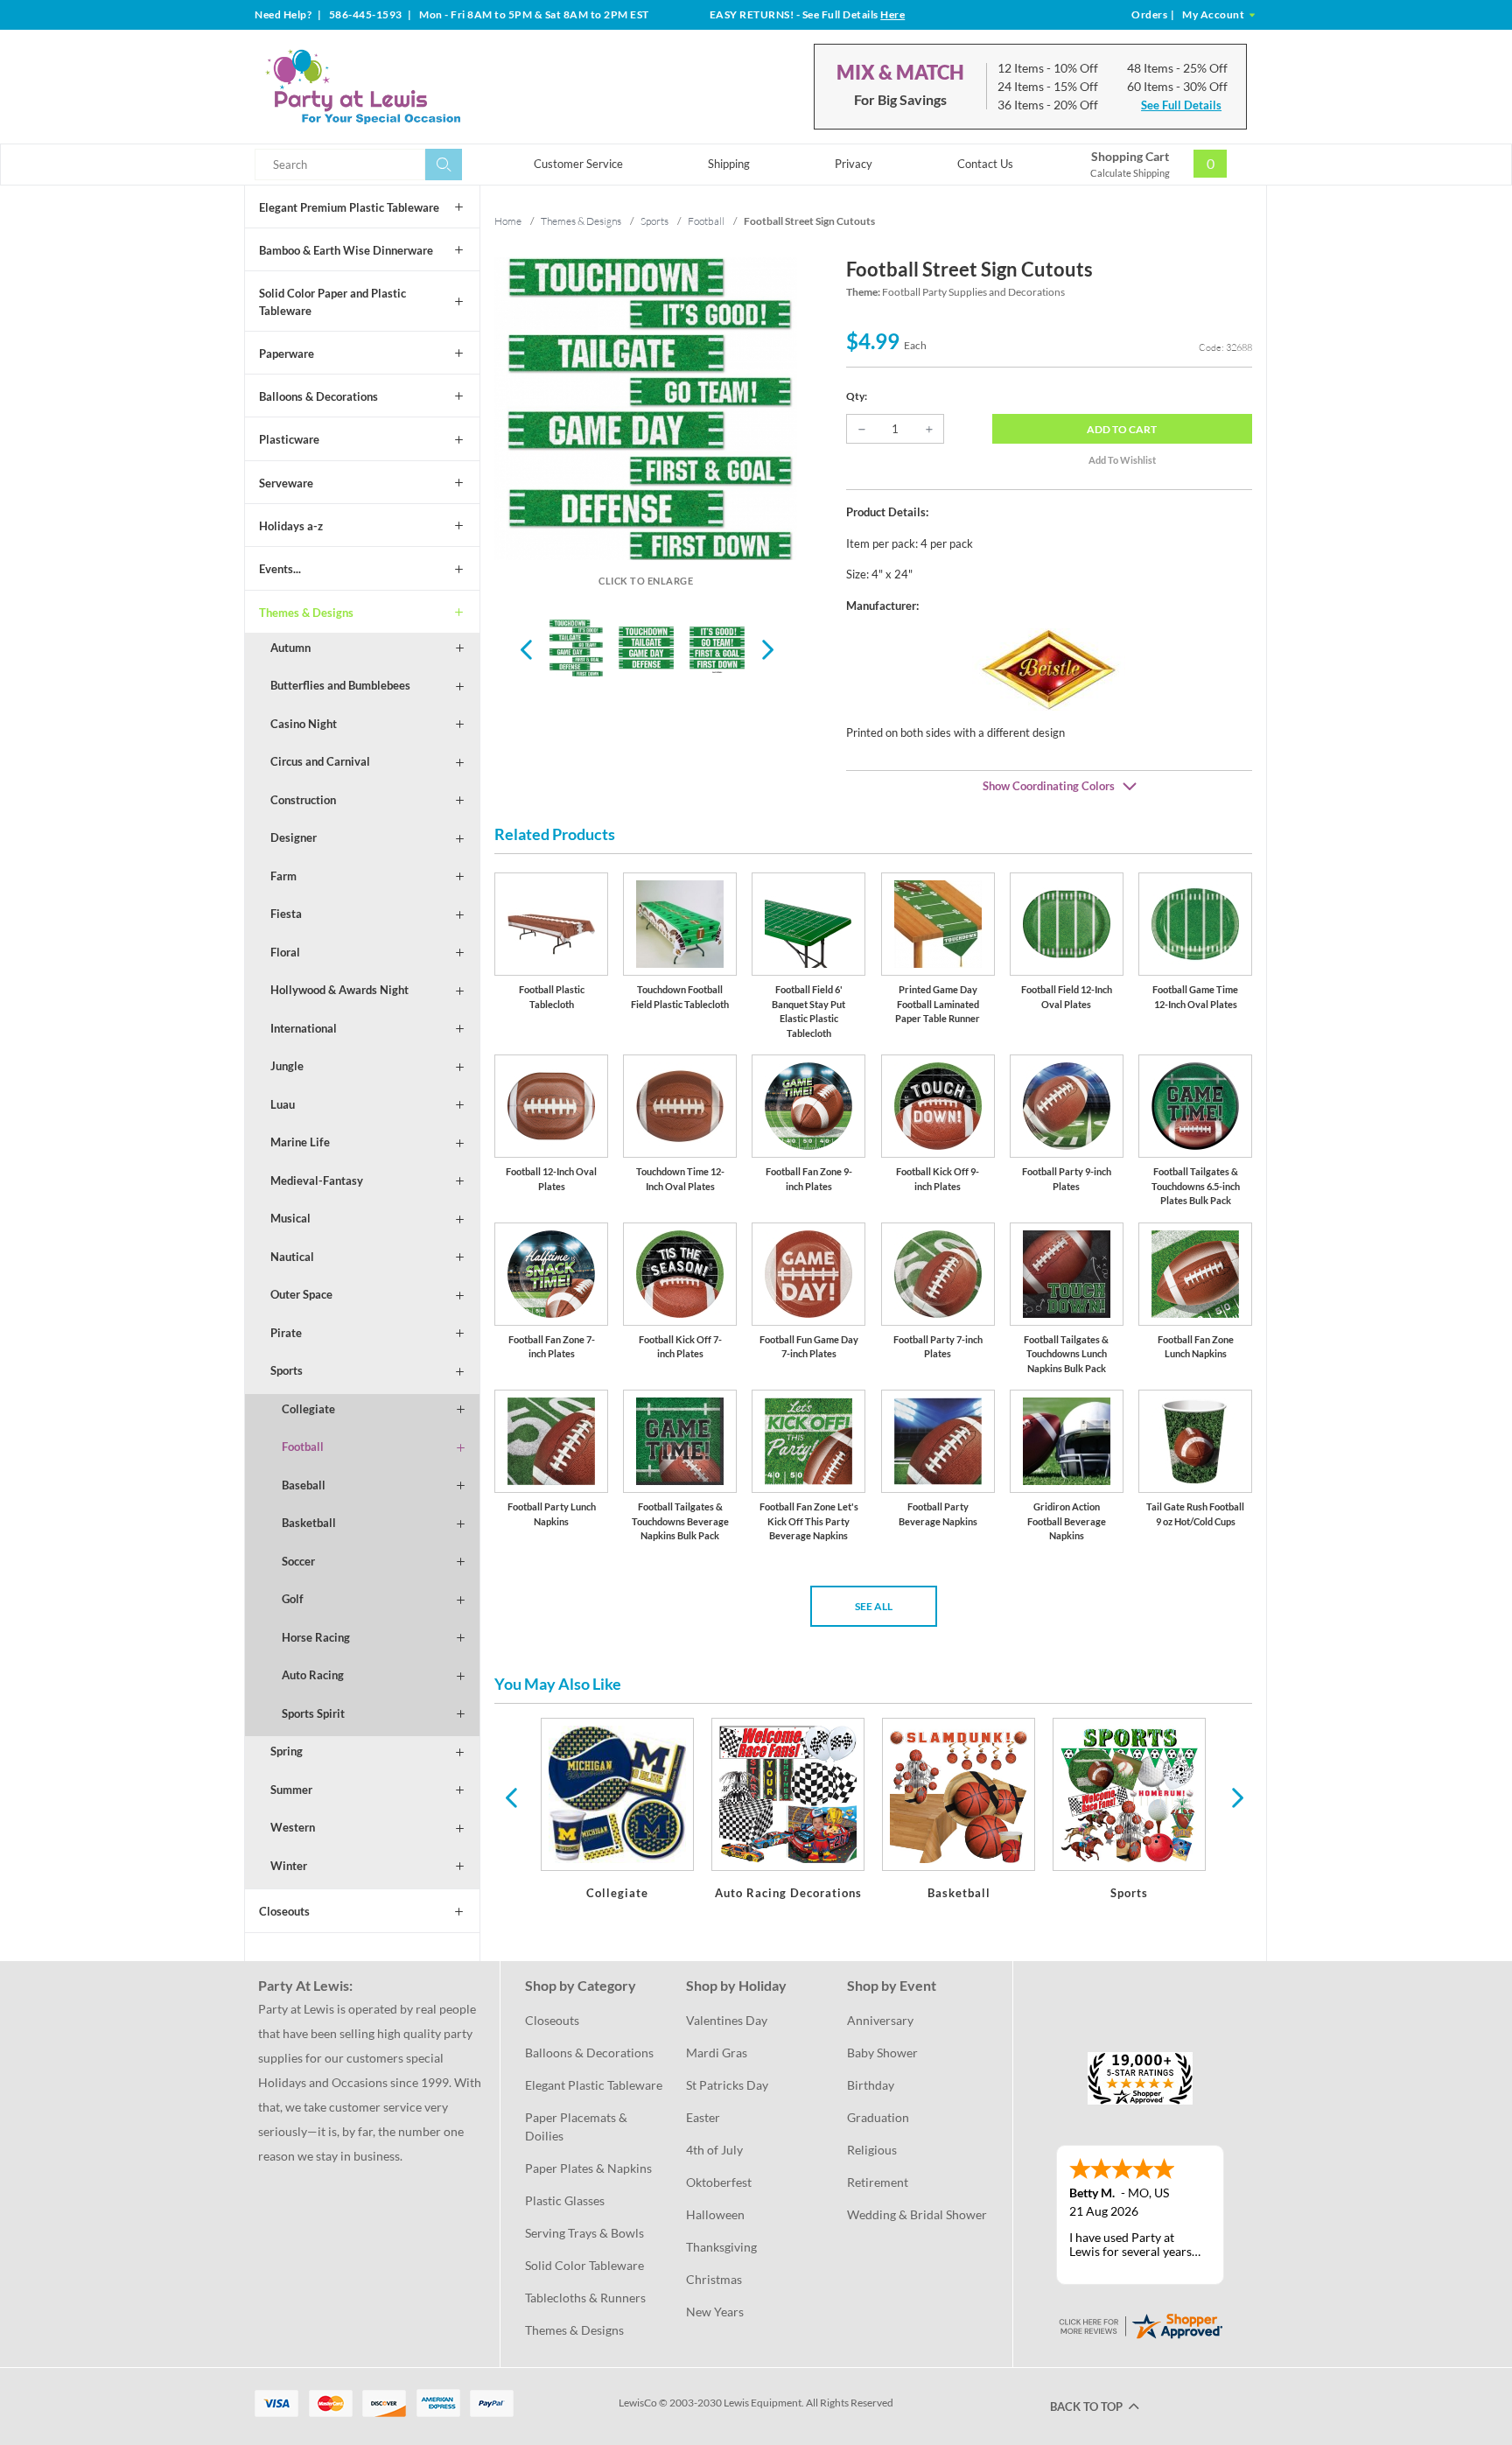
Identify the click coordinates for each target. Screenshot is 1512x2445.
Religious (872, 2150)
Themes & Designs (306, 613)
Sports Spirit (313, 1713)
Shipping (729, 164)
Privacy (854, 164)
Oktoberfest (719, 2182)
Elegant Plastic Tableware (594, 2085)
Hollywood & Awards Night (339, 990)
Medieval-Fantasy (317, 1180)
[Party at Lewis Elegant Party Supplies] (405, 87)
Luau (283, 1104)
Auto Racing (313, 1675)
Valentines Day (727, 2020)
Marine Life (300, 1142)
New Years (715, 2312)
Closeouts (284, 1911)
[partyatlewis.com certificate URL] (1140, 2324)
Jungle (287, 1066)
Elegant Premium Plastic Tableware (349, 207)
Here (892, 14)
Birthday (871, 2085)
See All (874, 1606)
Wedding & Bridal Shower (917, 2214)
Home (508, 221)
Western (293, 1827)
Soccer (298, 1561)
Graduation (878, 2117)
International (304, 1028)
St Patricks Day (727, 2085)
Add (1122, 429)
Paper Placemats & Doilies (577, 2126)
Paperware (287, 354)
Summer (291, 1790)
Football (303, 1447)
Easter (703, 2117)
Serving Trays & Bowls (584, 2233)
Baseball (304, 1485)
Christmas (714, 2279)
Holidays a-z (291, 526)
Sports (287, 1370)
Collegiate (308, 1409)
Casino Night (304, 724)
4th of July (714, 2150)
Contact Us (985, 164)
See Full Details (1181, 105)
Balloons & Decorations (318, 396)
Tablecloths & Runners (585, 2298)
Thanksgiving (721, 2247)
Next (766, 648)
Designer (294, 837)
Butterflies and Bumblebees (340, 685)
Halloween (715, 2214)
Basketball (309, 1523)
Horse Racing (316, 1637)
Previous (526, 648)
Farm (283, 876)
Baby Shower (882, 2053)
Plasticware (289, 439)
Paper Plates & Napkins (588, 2168)
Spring (287, 1751)
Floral (285, 952)
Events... (280, 569)
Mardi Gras (717, 2053)
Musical (290, 1218)
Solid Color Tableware (584, 2265)
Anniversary (880, 2020)
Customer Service (578, 164)
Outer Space (301, 1294)
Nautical (292, 1257)
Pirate (286, 1333)
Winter (289, 1866)
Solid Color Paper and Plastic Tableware (332, 302)
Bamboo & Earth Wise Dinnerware (346, 250)
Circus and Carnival (320, 761)
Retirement (878, 2182)
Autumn (290, 648)
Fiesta (286, 914)
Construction (303, 800)
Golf (293, 1599)
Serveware (286, 483)
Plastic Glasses (565, 2200)
